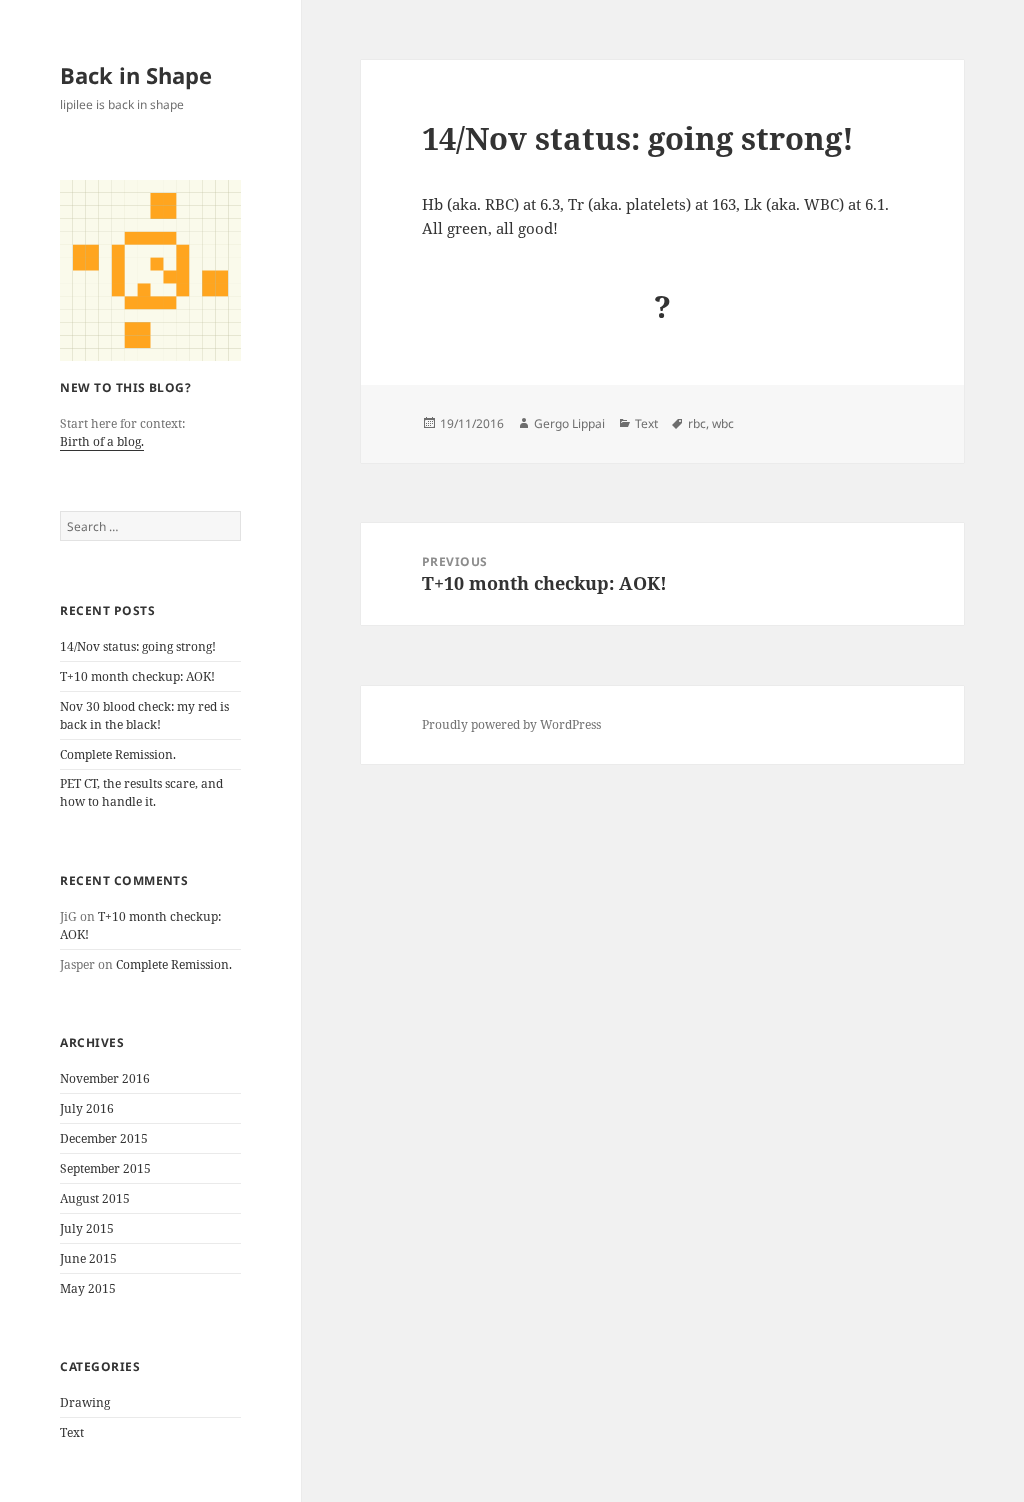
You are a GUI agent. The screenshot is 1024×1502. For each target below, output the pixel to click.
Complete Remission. (118, 754)
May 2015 (88, 1288)
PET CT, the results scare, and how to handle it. (141, 792)
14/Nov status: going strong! (138, 646)
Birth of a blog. (102, 441)
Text (72, 1432)
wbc (723, 423)
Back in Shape (136, 75)
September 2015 (105, 1168)
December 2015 (104, 1138)
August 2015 (95, 1198)
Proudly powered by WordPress (511, 724)
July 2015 (87, 1228)
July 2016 (87, 1108)
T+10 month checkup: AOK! (137, 676)
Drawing (85, 1402)
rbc (697, 423)
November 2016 (105, 1078)
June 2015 (88, 1258)
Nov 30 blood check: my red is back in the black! (144, 715)
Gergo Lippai (569, 423)
